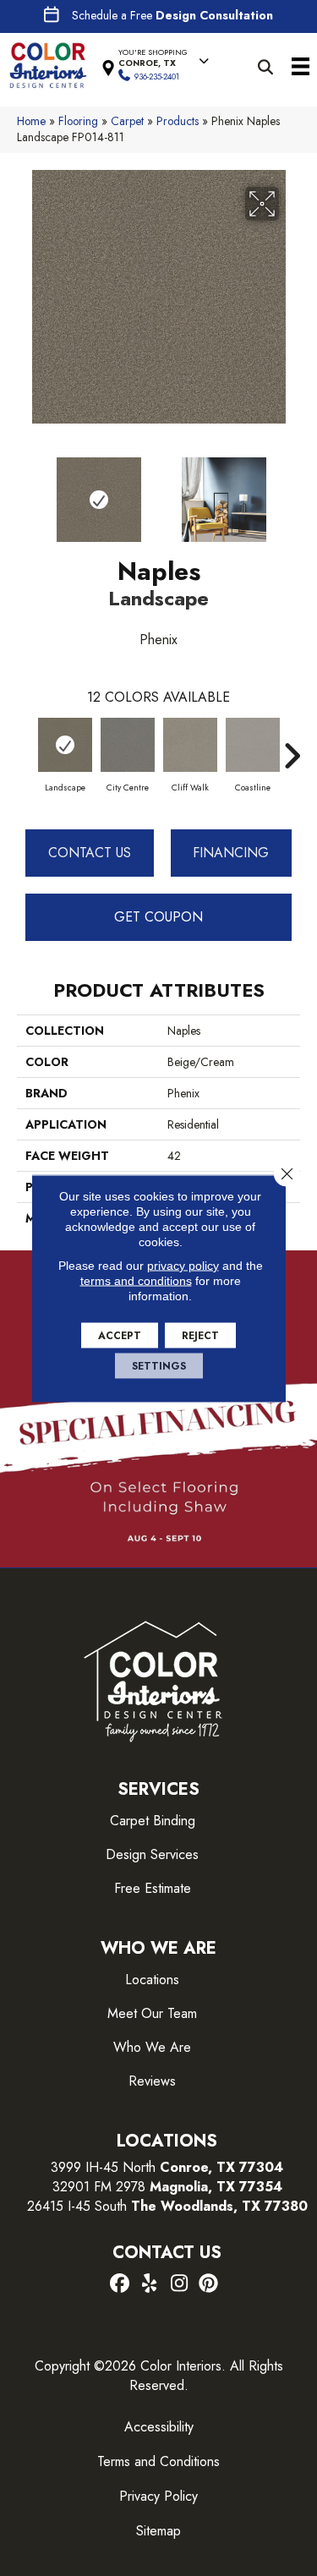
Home (31, 121)
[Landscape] (65, 745)
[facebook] (120, 2284)
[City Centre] (128, 745)
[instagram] (180, 2284)
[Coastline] (253, 745)
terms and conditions (136, 1280)
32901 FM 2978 (167, 2187)
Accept (120, 1335)
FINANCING (231, 853)
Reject (200, 1335)
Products (178, 121)
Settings (159, 1365)
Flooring (78, 121)
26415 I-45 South (167, 2206)
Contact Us (90, 853)
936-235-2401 (157, 77)
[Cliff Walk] (190, 745)
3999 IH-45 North (103, 2167)
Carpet (127, 121)
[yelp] (150, 2284)
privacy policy (183, 1265)
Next (292, 491)
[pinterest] (209, 2284)
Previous (25, 491)
